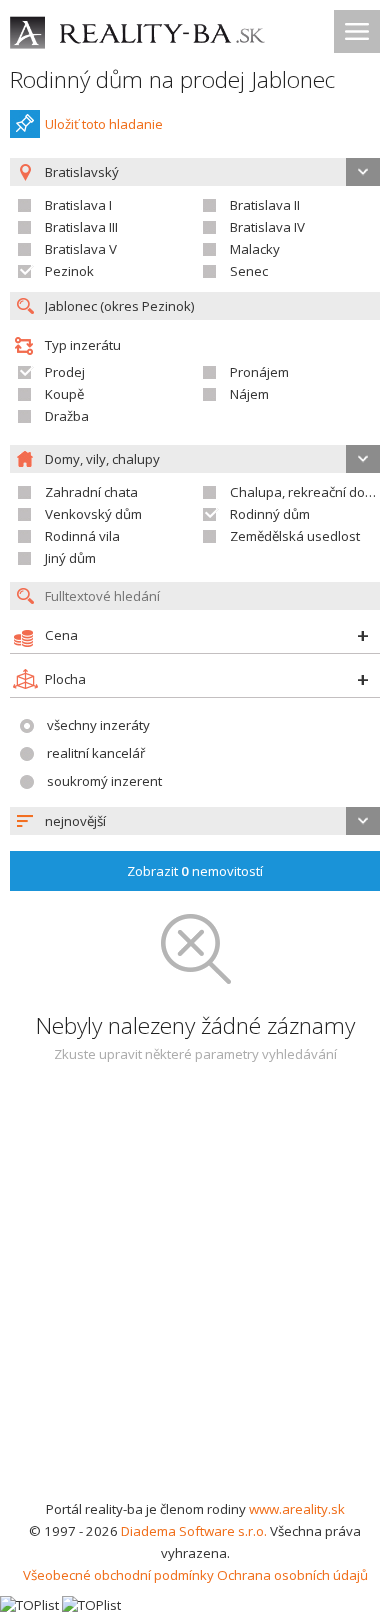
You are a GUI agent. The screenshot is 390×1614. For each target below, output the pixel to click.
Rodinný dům (270, 514)
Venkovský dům (93, 514)
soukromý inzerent (104, 781)
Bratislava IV (267, 227)
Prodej (65, 372)
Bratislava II (265, 205)
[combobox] (195, 821)
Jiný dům (70, 558)
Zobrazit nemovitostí (195, 871)
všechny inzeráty (98, 725)
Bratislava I (78, 205)
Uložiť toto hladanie (104, 124)
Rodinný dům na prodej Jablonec (172, 79)
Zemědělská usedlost (295, 536)
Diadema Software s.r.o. (194, 1531)
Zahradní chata (91, 492)
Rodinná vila (82, 536)
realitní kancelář (96, 753)
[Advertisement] (195, 1293)
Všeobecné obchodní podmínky (118, 1575)
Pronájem (259, 372)
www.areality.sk (297, 1509)
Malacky (255, 249)
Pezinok (69, 271)
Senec (249, 271)
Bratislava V (81, 249)
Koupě (64, 394)
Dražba (67, 416)
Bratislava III (81, 227)
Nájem (249, 394)
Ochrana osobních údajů (292, 1575)
